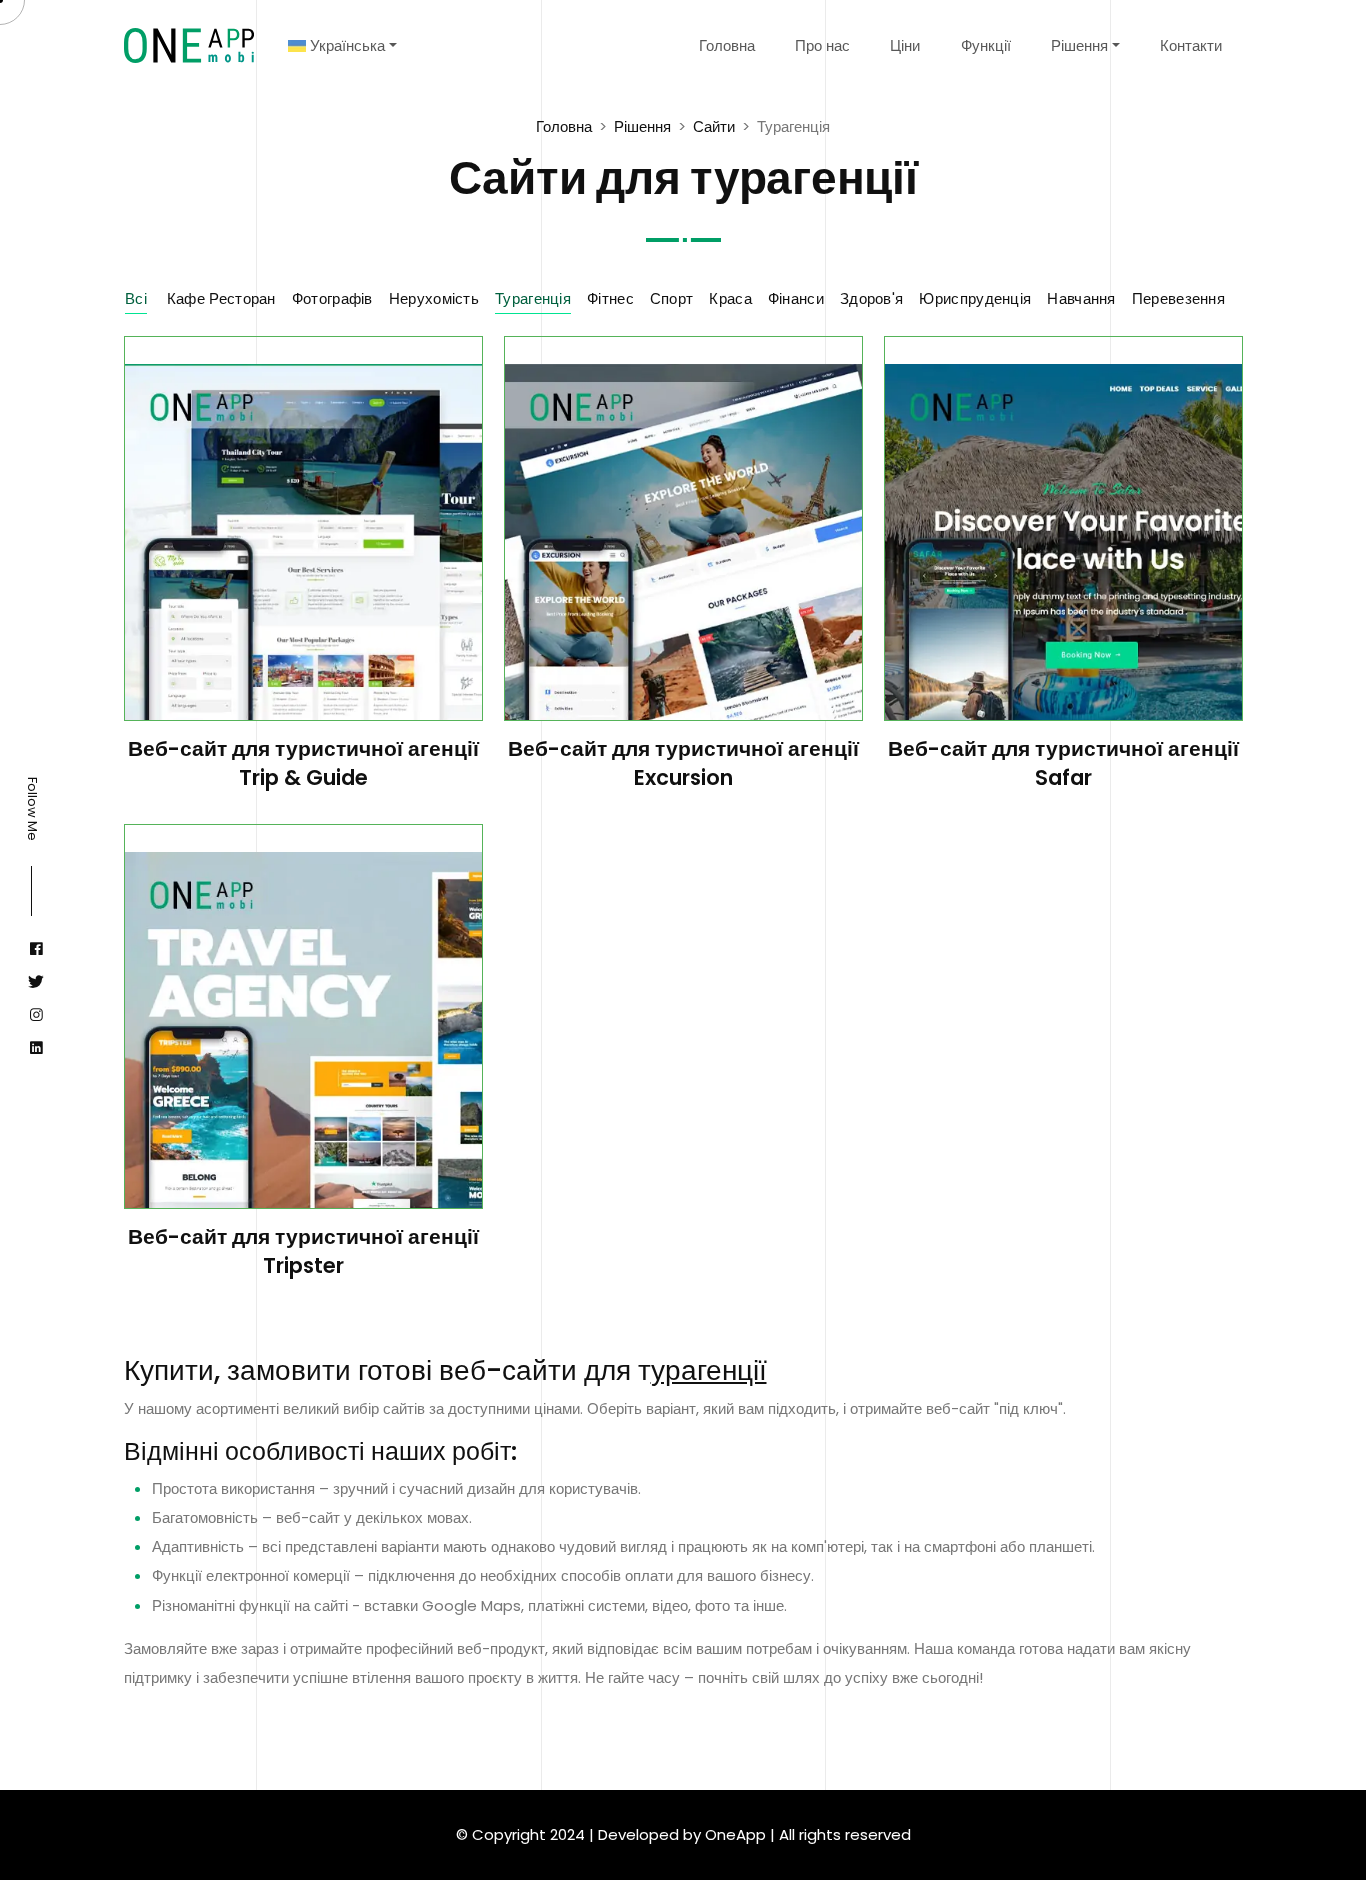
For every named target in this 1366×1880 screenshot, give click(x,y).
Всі (136, 298)
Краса (730, 298)
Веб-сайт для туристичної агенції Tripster (303, 1251)
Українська (345, 45)
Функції (986, 45)
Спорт (672, 298)
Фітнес (610, 298)
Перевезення (1178, 298)
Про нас (822, 45)
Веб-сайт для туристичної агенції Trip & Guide (303, 763)
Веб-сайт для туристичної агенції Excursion (683, 763)
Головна (727, 45)
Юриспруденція (975, 298)
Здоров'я (871, 298)
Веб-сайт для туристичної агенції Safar (1063, 763)
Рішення (1079, 45)
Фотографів (332, 298)
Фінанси (796, 298)
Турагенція (533, 298)
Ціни (905, 45)
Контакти (1191, 45)
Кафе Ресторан (221, 298)
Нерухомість (434, 298)
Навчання (1081, 298)
